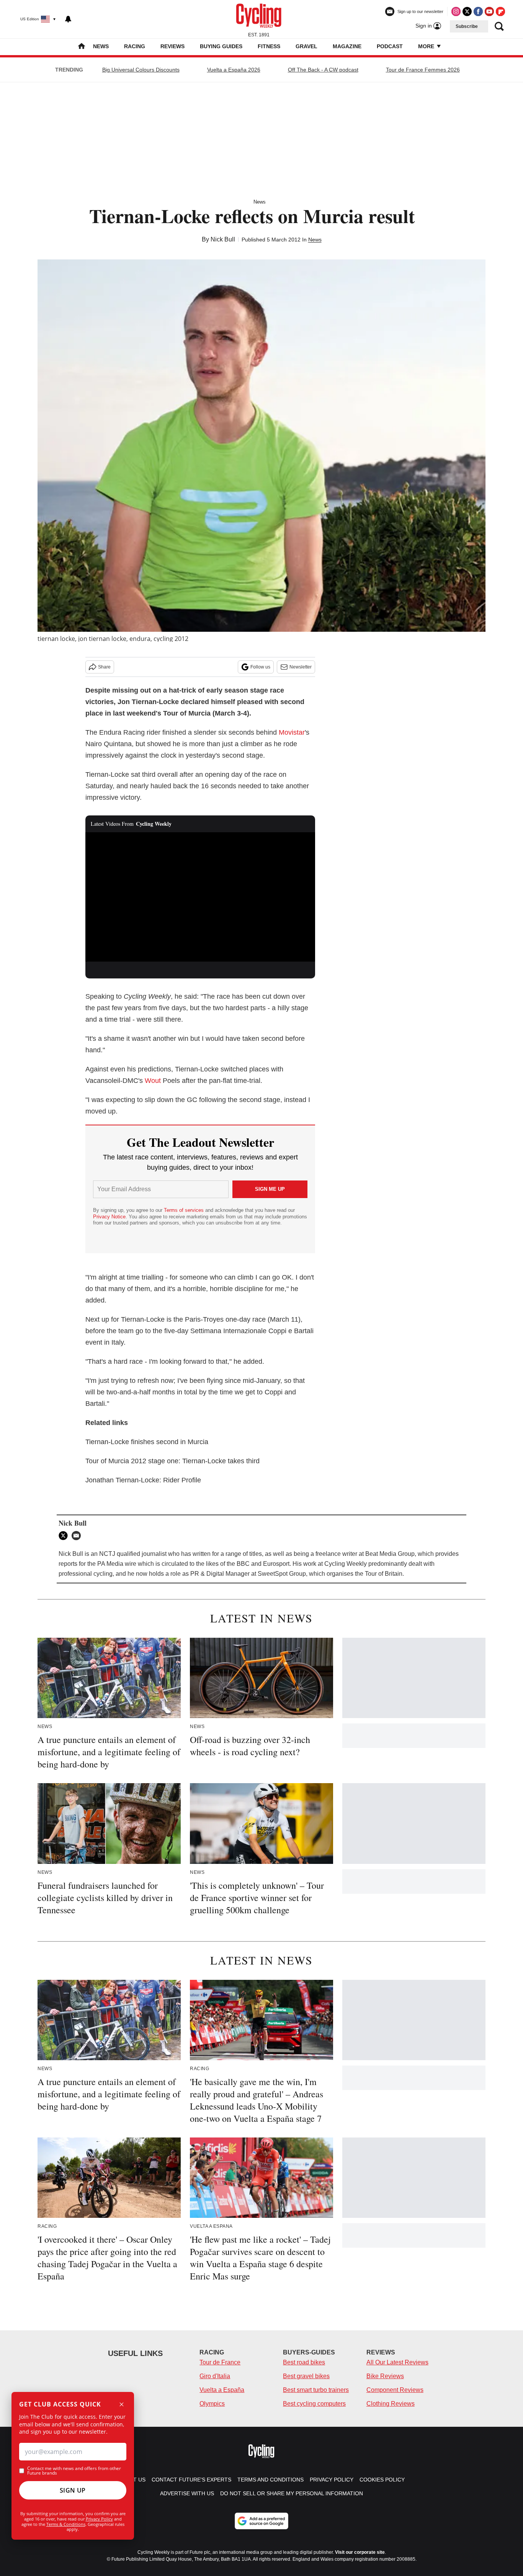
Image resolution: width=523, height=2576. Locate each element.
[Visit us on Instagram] (456, 11)
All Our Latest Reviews (397, 2362)
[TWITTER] (65, 1536)
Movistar (292, 732)
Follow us (260, 667)
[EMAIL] (78, 1536)
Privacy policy (332, 2480)
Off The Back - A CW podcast (323, 70)
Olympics (212, 2404)
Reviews (172, 46)
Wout (153, 1081)
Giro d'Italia (215, 2376)
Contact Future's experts (191, 2480)
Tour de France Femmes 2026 (423, 70)
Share (104, 667)
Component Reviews (395, 2390)
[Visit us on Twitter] (467, 11)
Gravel (306, 46)
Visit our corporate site (360, 2552)
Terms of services (185, 1210)
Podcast (390, 46)
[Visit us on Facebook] (478, 11)
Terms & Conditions (66, 2524)
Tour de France (220, 2362)
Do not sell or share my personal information (292, 2493)
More (427, 46)
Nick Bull (223, 239)
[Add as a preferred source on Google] (261, 2521)
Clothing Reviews (391, 2404)
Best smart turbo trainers (316, 2390)
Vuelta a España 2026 (234, 70)
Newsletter (301, 667)
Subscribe (467, 26)
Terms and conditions (270, 2480)
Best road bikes (304, 2362)
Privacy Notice (109, 1217)
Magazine (347, 46)
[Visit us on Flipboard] (500, 11)
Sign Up (73, 2490)
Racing (135, 46)
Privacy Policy (99, 2519)
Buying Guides (221, 46)
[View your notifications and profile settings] (68, 19)
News (101, 46)
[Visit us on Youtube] (489, 11)
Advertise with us (187, 2493)
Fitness (269, 46)
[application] (200, 897)
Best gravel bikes (306, 2376)
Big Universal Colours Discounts (141, 70)
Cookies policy (382, 2480)
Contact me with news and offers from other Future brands (74, 2471)
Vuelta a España (222, 2390)
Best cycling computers (314, 2404)
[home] (82, 47)
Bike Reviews (385, 2376)
